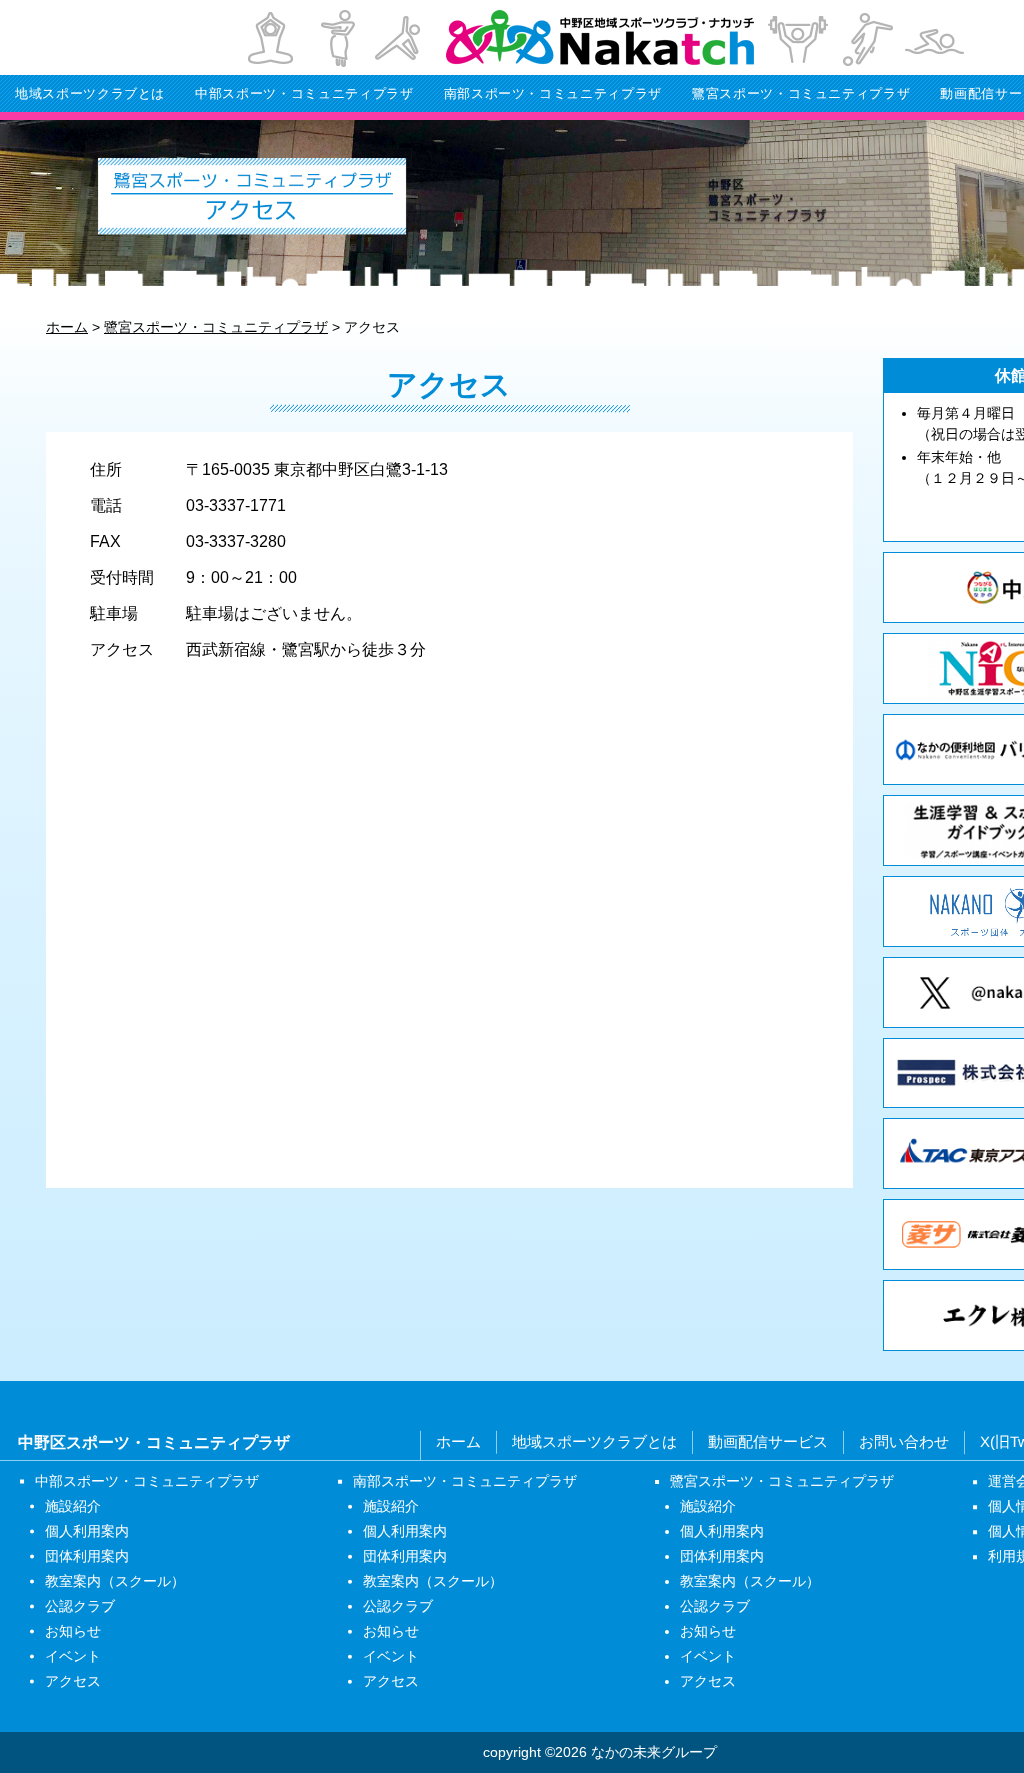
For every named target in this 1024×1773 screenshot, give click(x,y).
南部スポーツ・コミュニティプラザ (553, 93)
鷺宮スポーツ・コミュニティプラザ (801, 93)
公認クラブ (80, 1606)
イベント (73, 1656)
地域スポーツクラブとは (90, 93)
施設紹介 (73, 1506)
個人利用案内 (87, 1531)
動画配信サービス (768, 1441)
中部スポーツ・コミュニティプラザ (304, 93)
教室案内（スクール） (115, 1581)
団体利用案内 (87, 1556)
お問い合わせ (904, 1441)
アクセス (73, 1681)
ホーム (458, 1441)
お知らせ (73, 1631)
